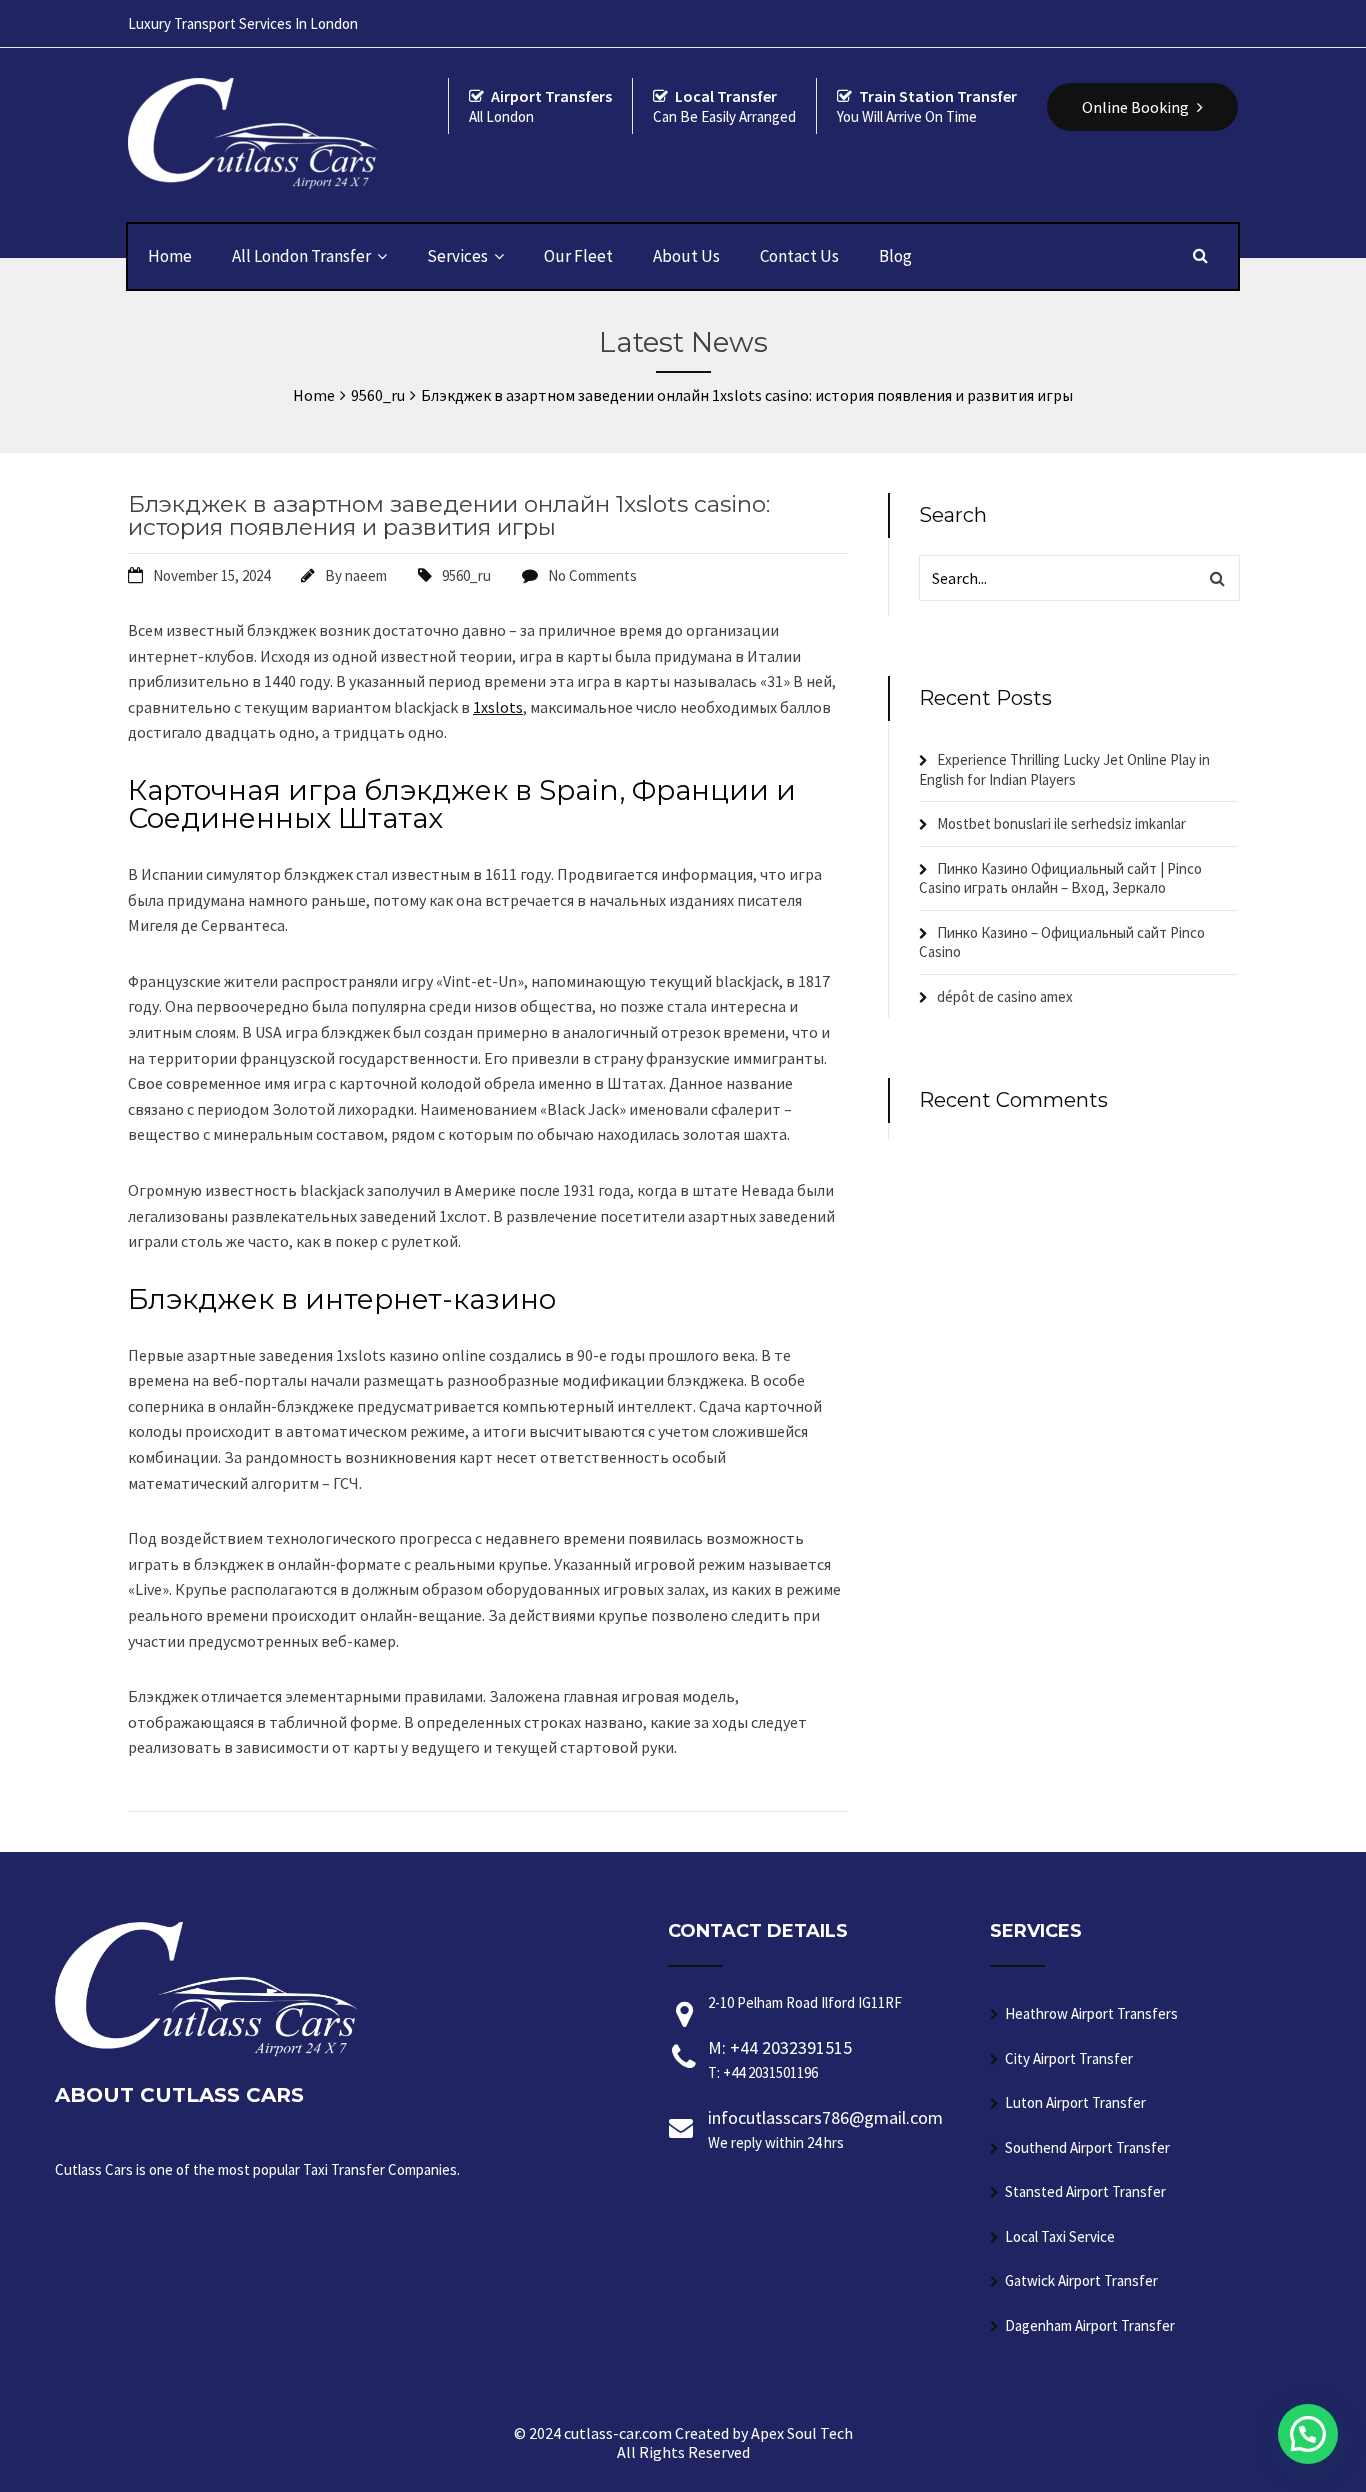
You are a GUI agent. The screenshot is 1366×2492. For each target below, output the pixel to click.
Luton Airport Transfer (1075, 2102)
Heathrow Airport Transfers (1091, 2013)
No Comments (592, 575)
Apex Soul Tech (802, 2433)
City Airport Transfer (1069, 2058)
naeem (366, 575)
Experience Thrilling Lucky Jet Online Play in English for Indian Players (1064, 769)
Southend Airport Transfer (1087, 2147)
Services (457, 256)
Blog (895, 256)
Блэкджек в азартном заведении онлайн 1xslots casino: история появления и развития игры (449, 515)
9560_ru (466, 575)
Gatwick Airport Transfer (1081, 2280)
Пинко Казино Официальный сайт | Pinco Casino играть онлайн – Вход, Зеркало (1060, 878)
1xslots (498, 707)
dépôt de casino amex (1005, 996)
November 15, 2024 (211, 575)
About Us (686, 256)
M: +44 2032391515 (780, 2059)
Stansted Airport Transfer (1085, 2191)
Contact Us (799, 256)
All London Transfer (301, 256)
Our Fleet (578, 256)
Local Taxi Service (1060, 2236)
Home (170, 256)
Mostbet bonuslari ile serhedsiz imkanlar (1061, 823)
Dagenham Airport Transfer (1090, 2325)
